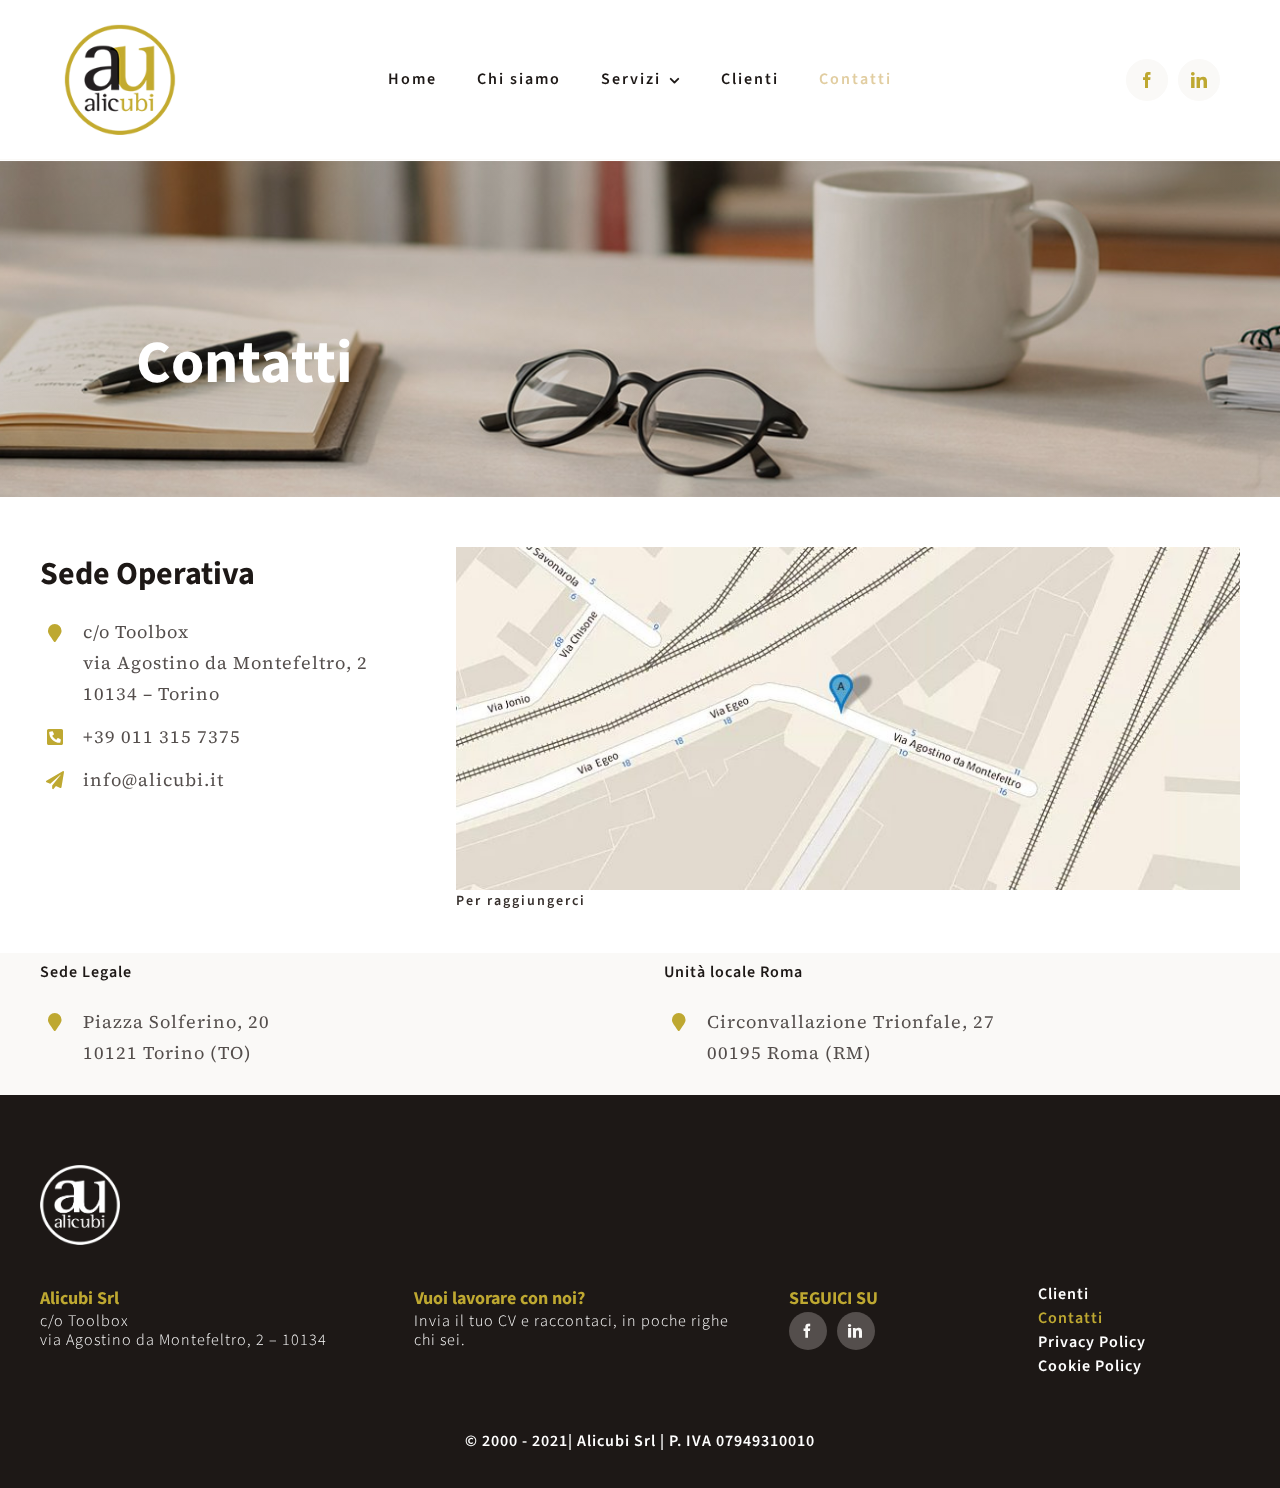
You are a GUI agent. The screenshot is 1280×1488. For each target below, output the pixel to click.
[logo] (120, 28)
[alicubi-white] (80, 1173)
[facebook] (1147, 80)
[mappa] (848, 555)
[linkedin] (1199, 80)
